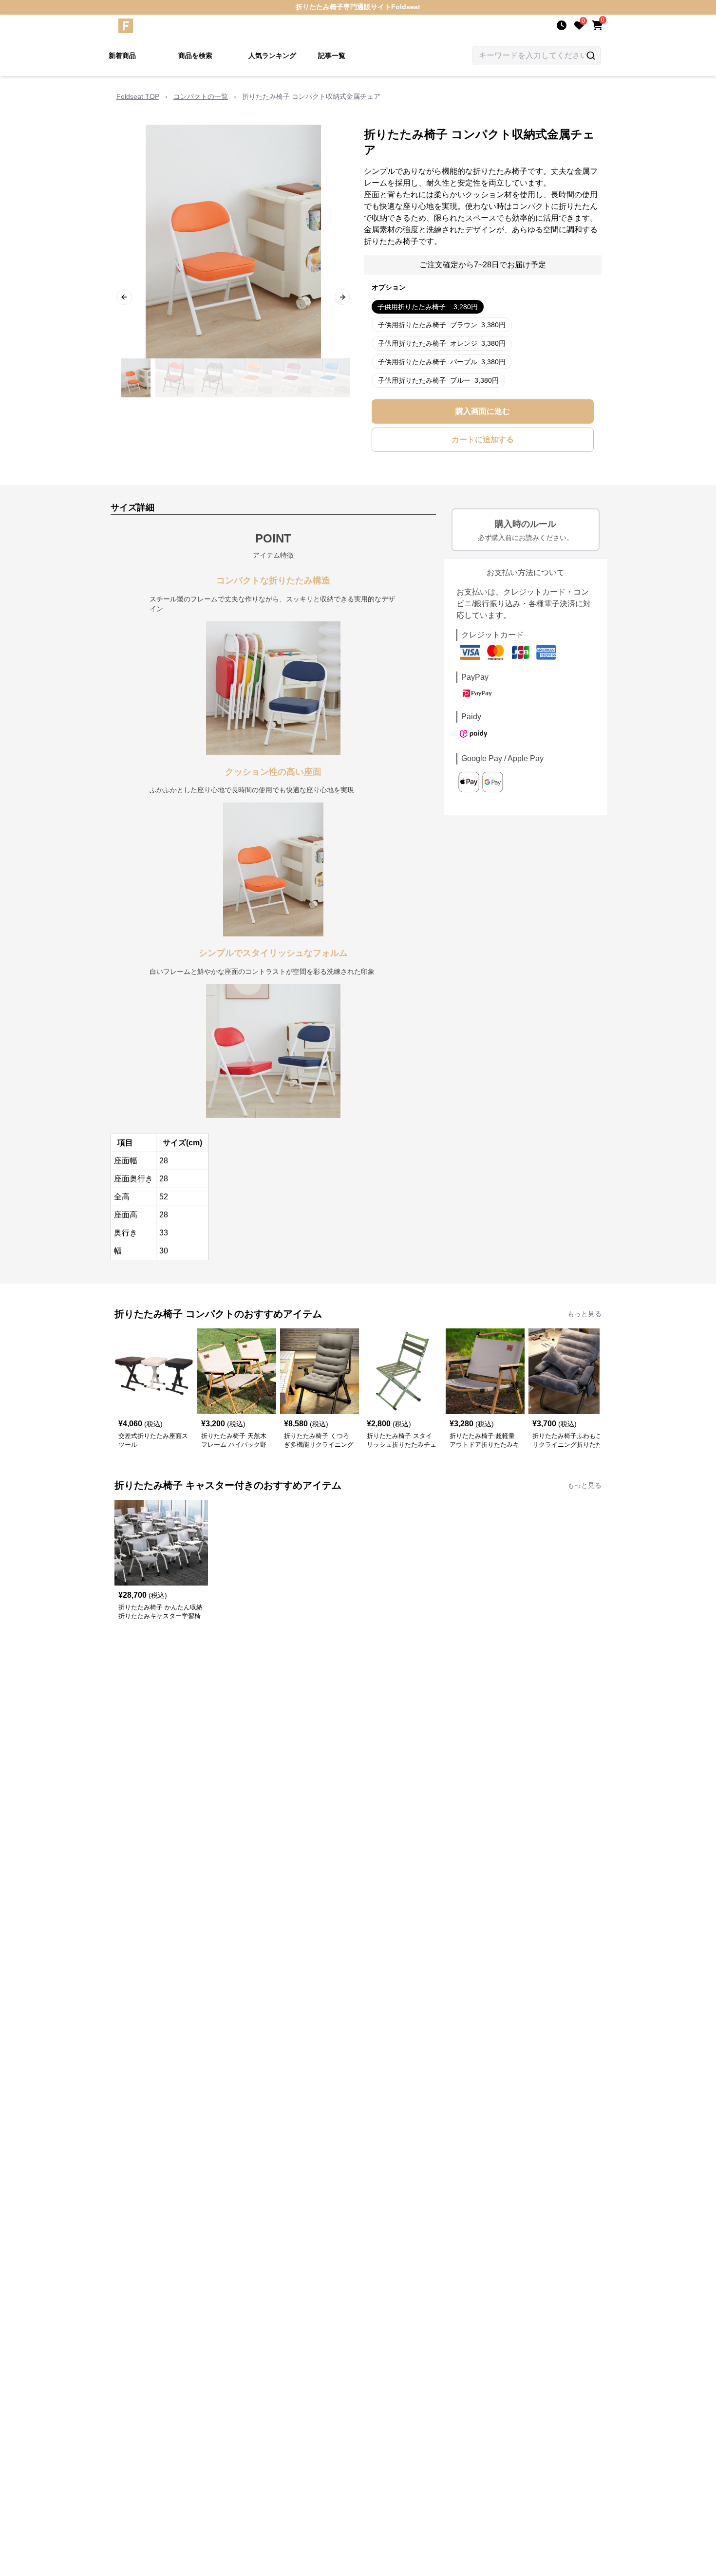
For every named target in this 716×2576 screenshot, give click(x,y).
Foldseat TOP (138, 96)
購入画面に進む (483, 411)
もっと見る (584, 1314)
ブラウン (442, 325)
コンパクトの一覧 (201, 96)
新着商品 (122, 56)
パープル (442, 362)
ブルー (438, 380)
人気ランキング (272, 56)
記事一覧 (332, 56)
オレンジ (442, 343)
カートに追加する (483, 439)
